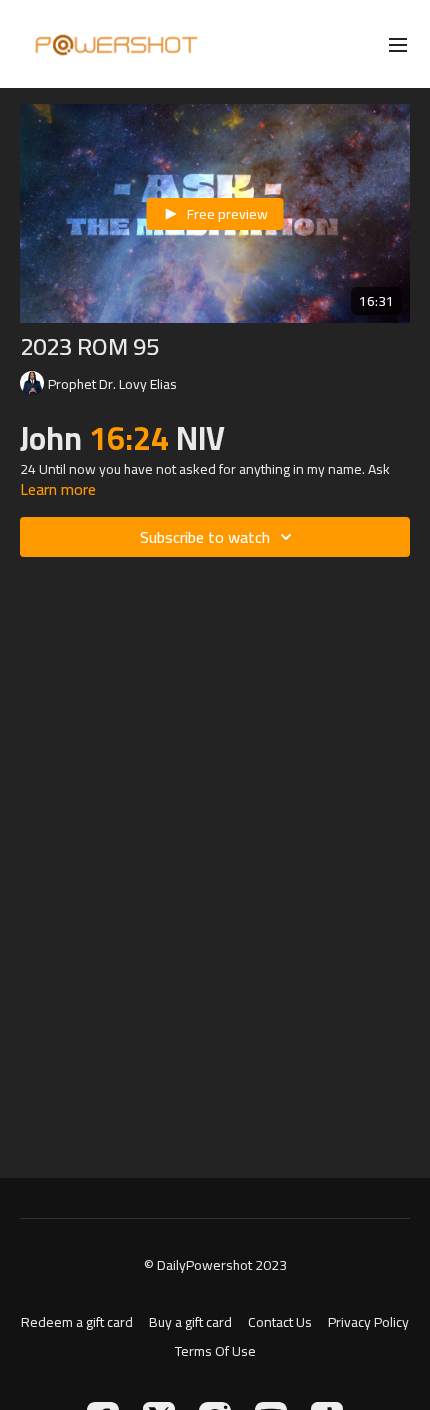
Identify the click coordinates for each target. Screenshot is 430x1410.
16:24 (132, 438)
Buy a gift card (190, 1322)
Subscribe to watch (205, 537)
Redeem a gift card (77, 1322)
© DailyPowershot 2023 (215, 1265)
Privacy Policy (368, 1322)
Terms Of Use (215, 1351)
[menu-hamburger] (398, 44)
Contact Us (280, 1322)
